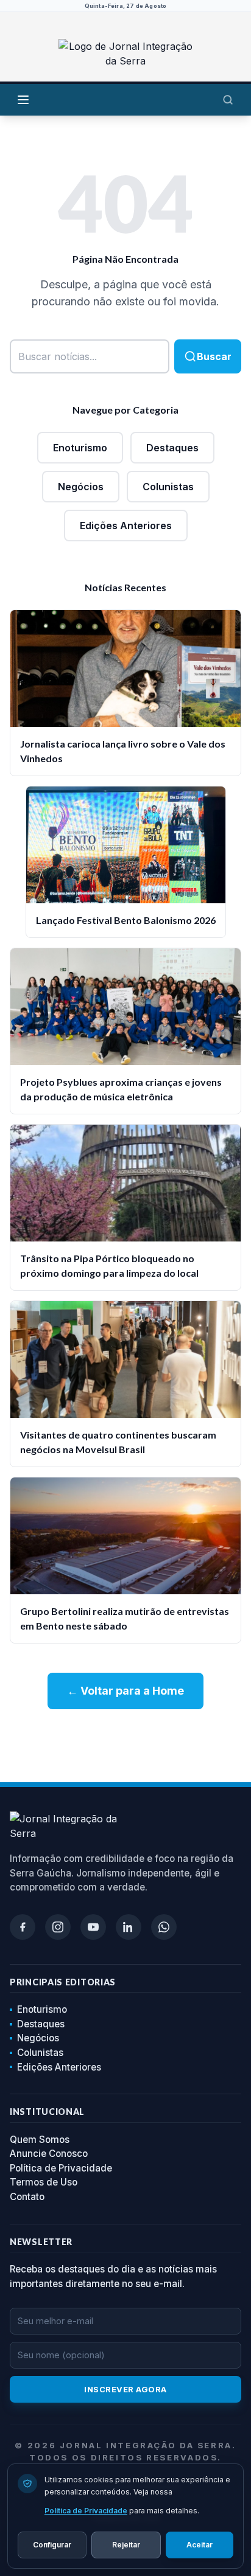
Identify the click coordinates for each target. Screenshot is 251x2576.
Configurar (52, 2545)
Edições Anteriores (126, 526)
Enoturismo (80, 448)
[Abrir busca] (228, 100)
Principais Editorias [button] (63, 1982)
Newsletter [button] (41, 2242)
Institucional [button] (47, 2112)
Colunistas (168, 487)
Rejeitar (126, 2545)
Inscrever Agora (125, 2389)
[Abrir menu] (23, 100)
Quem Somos (40, 2140)
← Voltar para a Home (125, 1691)
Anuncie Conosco (49, 2154)
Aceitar (200, 2545)
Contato (27, 2197)
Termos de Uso (44, 2182)
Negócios (81, 487)
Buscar (214, 356)
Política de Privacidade (61, 2168)
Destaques (172, 448)
